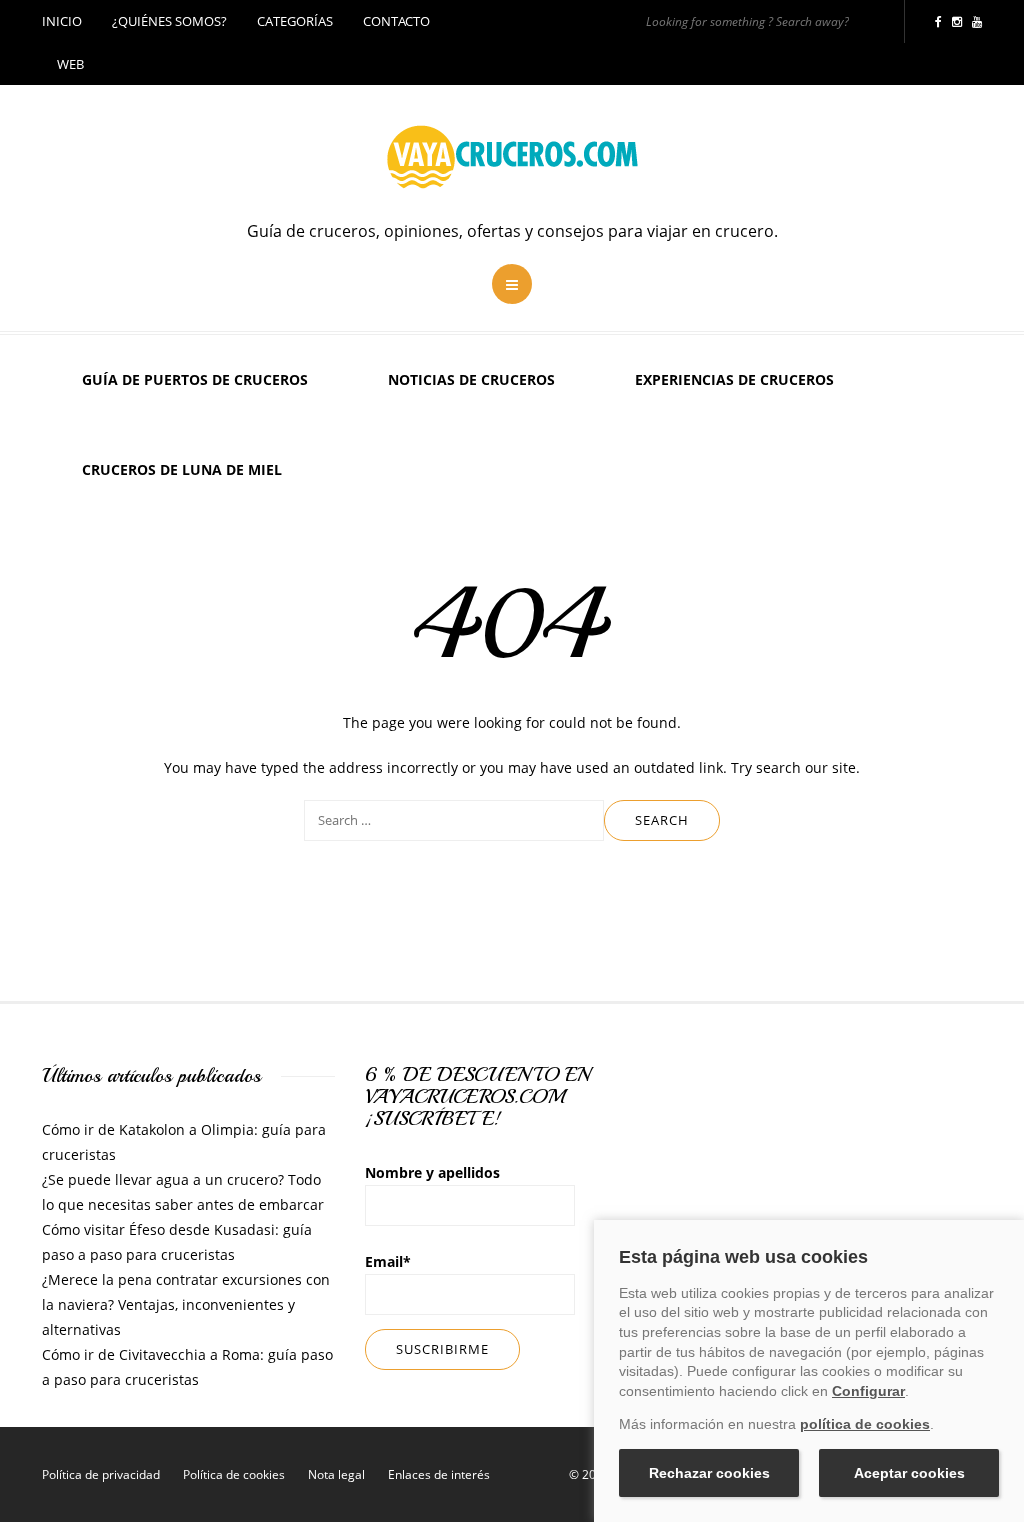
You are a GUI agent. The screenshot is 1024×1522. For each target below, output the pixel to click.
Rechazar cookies (709, 1473)
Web (70, 64)
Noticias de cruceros (471, 379)
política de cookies (865, 1424)
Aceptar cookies (909, 1473)
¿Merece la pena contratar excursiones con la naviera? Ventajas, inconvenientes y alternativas (186, 1304)
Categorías (295, 21)
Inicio (62, 21)
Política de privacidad (101, 1474)
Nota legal (336, 1474)
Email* (388, 1261)
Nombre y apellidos (432, 1172)
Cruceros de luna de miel (182, 469)
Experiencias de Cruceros (734, 379)
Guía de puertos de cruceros (195, 379)
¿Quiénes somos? (169, 21)
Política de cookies (234, 1474)
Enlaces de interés (439, 1474)
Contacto (396, 21)
